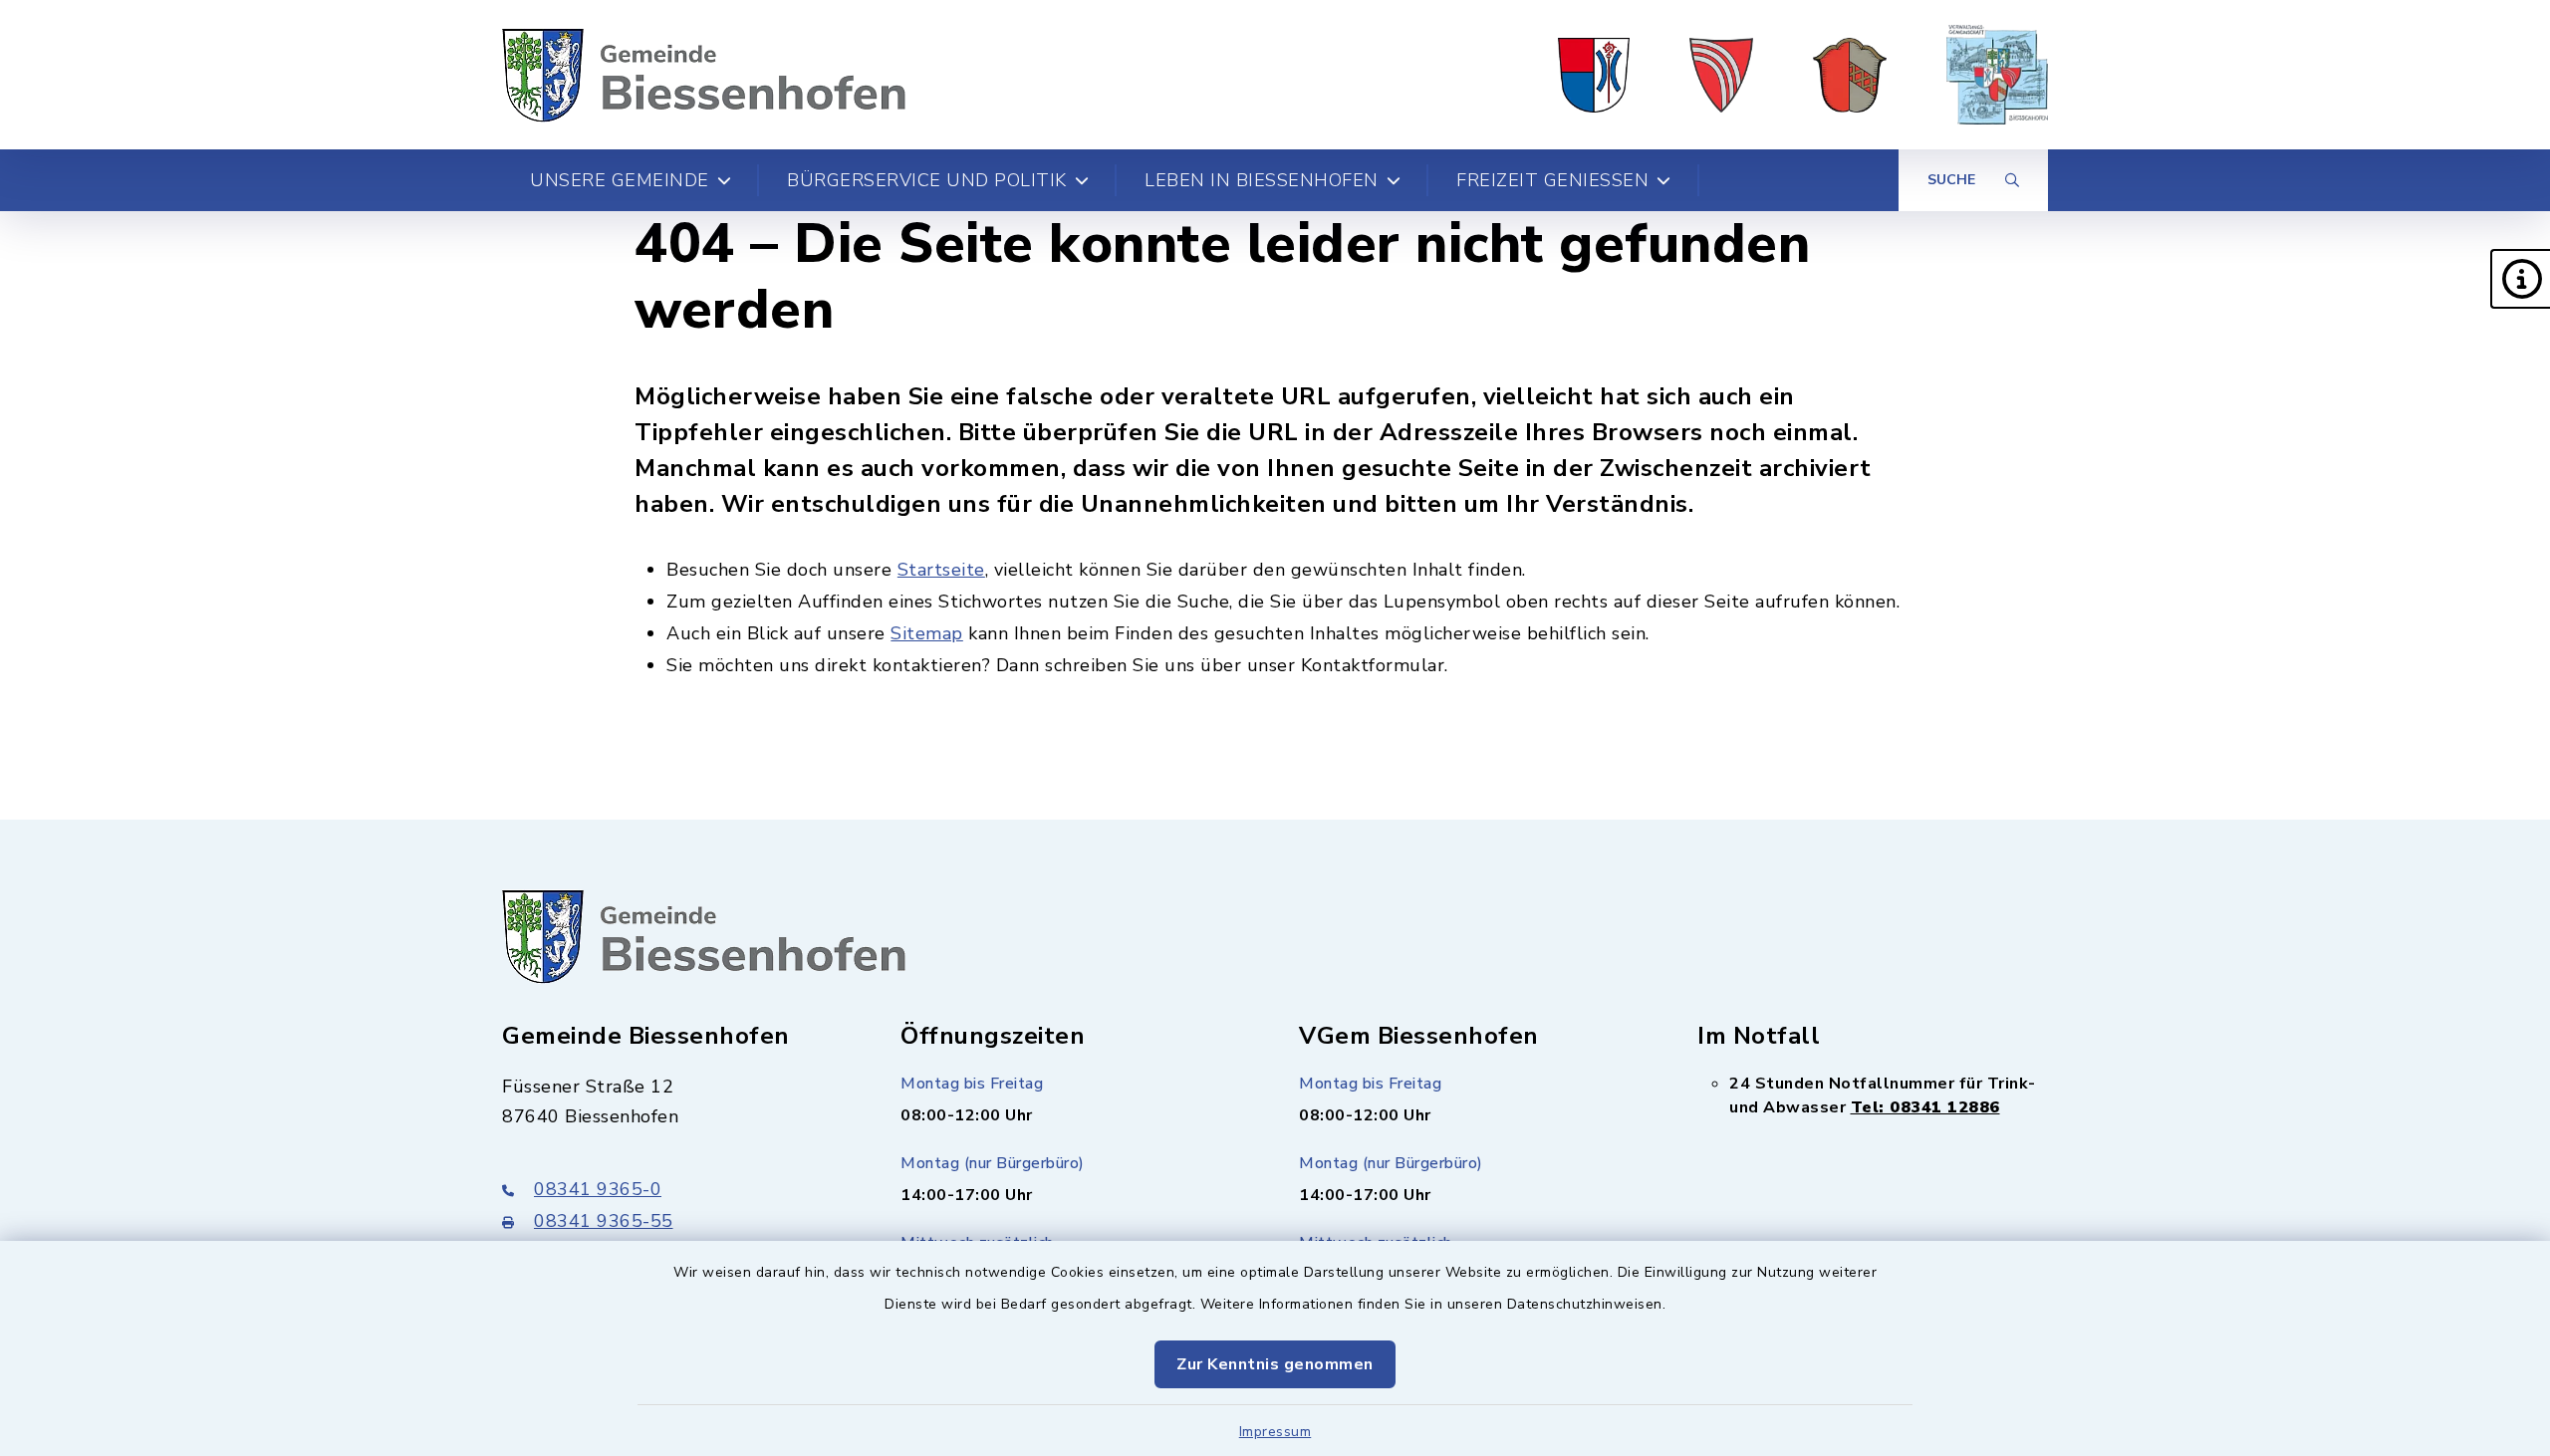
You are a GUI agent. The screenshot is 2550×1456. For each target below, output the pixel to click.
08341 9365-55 (604, 1221)
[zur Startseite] (704, 75)
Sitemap (927, 633)
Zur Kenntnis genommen (1275, 1364)
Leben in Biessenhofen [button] (1262, 180)
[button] (2520, 279)
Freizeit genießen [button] (1552, 180)
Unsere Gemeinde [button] (620, 180)
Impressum (1275, 1432)
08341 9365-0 (598, 1189)
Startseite (941, 570)
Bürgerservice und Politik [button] (927, 180)
